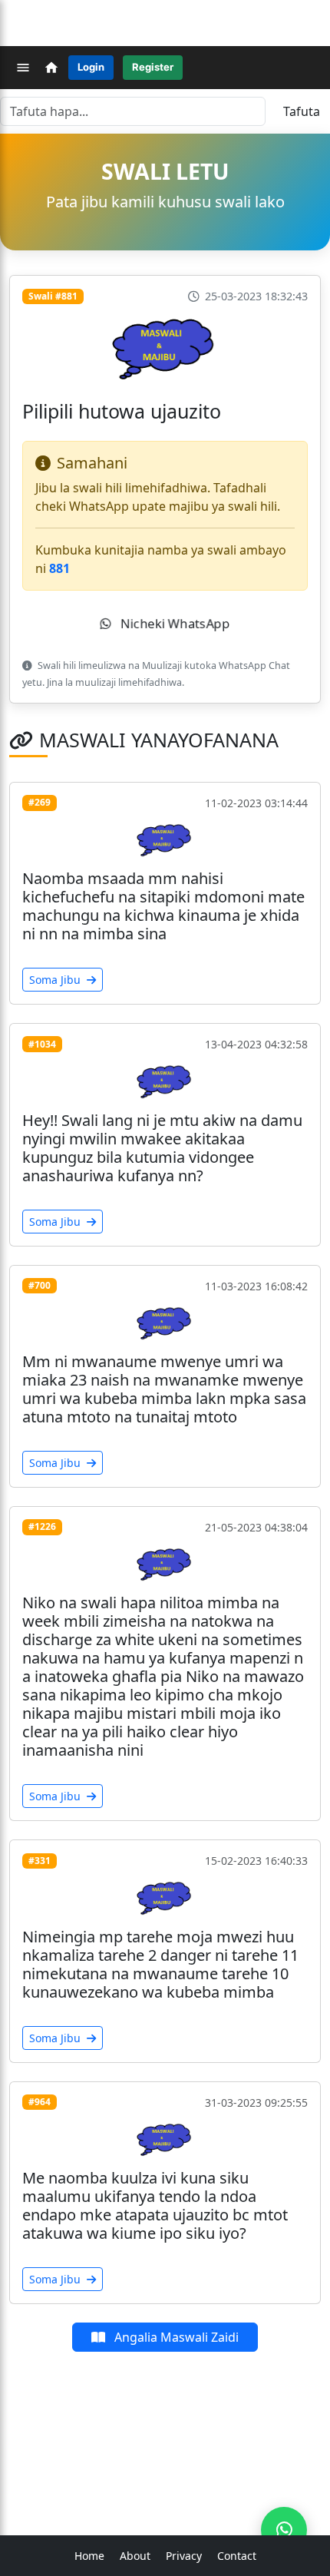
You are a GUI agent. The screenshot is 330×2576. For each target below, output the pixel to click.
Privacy (184, 2556)
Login (91, 67)
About (135, 2556)
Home (89, 2556)
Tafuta (302, 111)
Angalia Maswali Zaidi (175, 2337)
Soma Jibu (56, 980)
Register (153, 67)
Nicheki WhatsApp (173, 624)
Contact (237, 2556)
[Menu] (23, 68)
